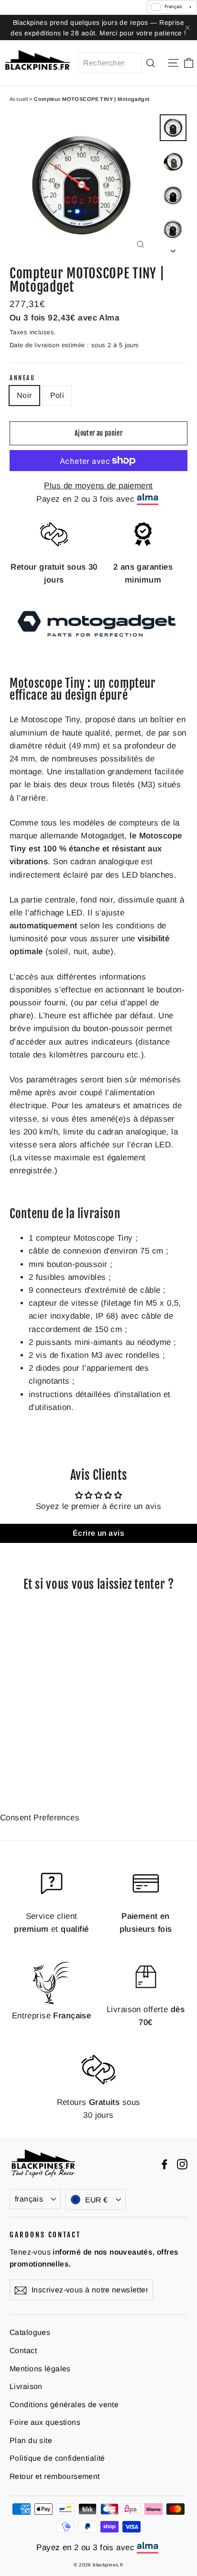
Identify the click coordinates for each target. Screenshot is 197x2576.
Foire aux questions (45, 2422)
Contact (23, 2350)
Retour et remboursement (55, 2476)
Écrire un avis (98, 1533)
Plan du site (31, 2440)
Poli (57, 395)
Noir (24, 395)
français (29, 2199)
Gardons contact (45, 2235)
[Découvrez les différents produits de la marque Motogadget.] (98, 640)
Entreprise (52, 2016)
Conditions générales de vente (64, 2405)
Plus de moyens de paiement (98, 486)
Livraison (26, 2386)
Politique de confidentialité (57, 2458)
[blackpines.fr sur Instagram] (182, 2163)
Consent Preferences (40, 1818)
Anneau (22, 378)
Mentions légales (40, 2369)
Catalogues (30, 2332)
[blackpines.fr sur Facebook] (164, 2163)
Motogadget (103, 836)
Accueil (19, 99)
